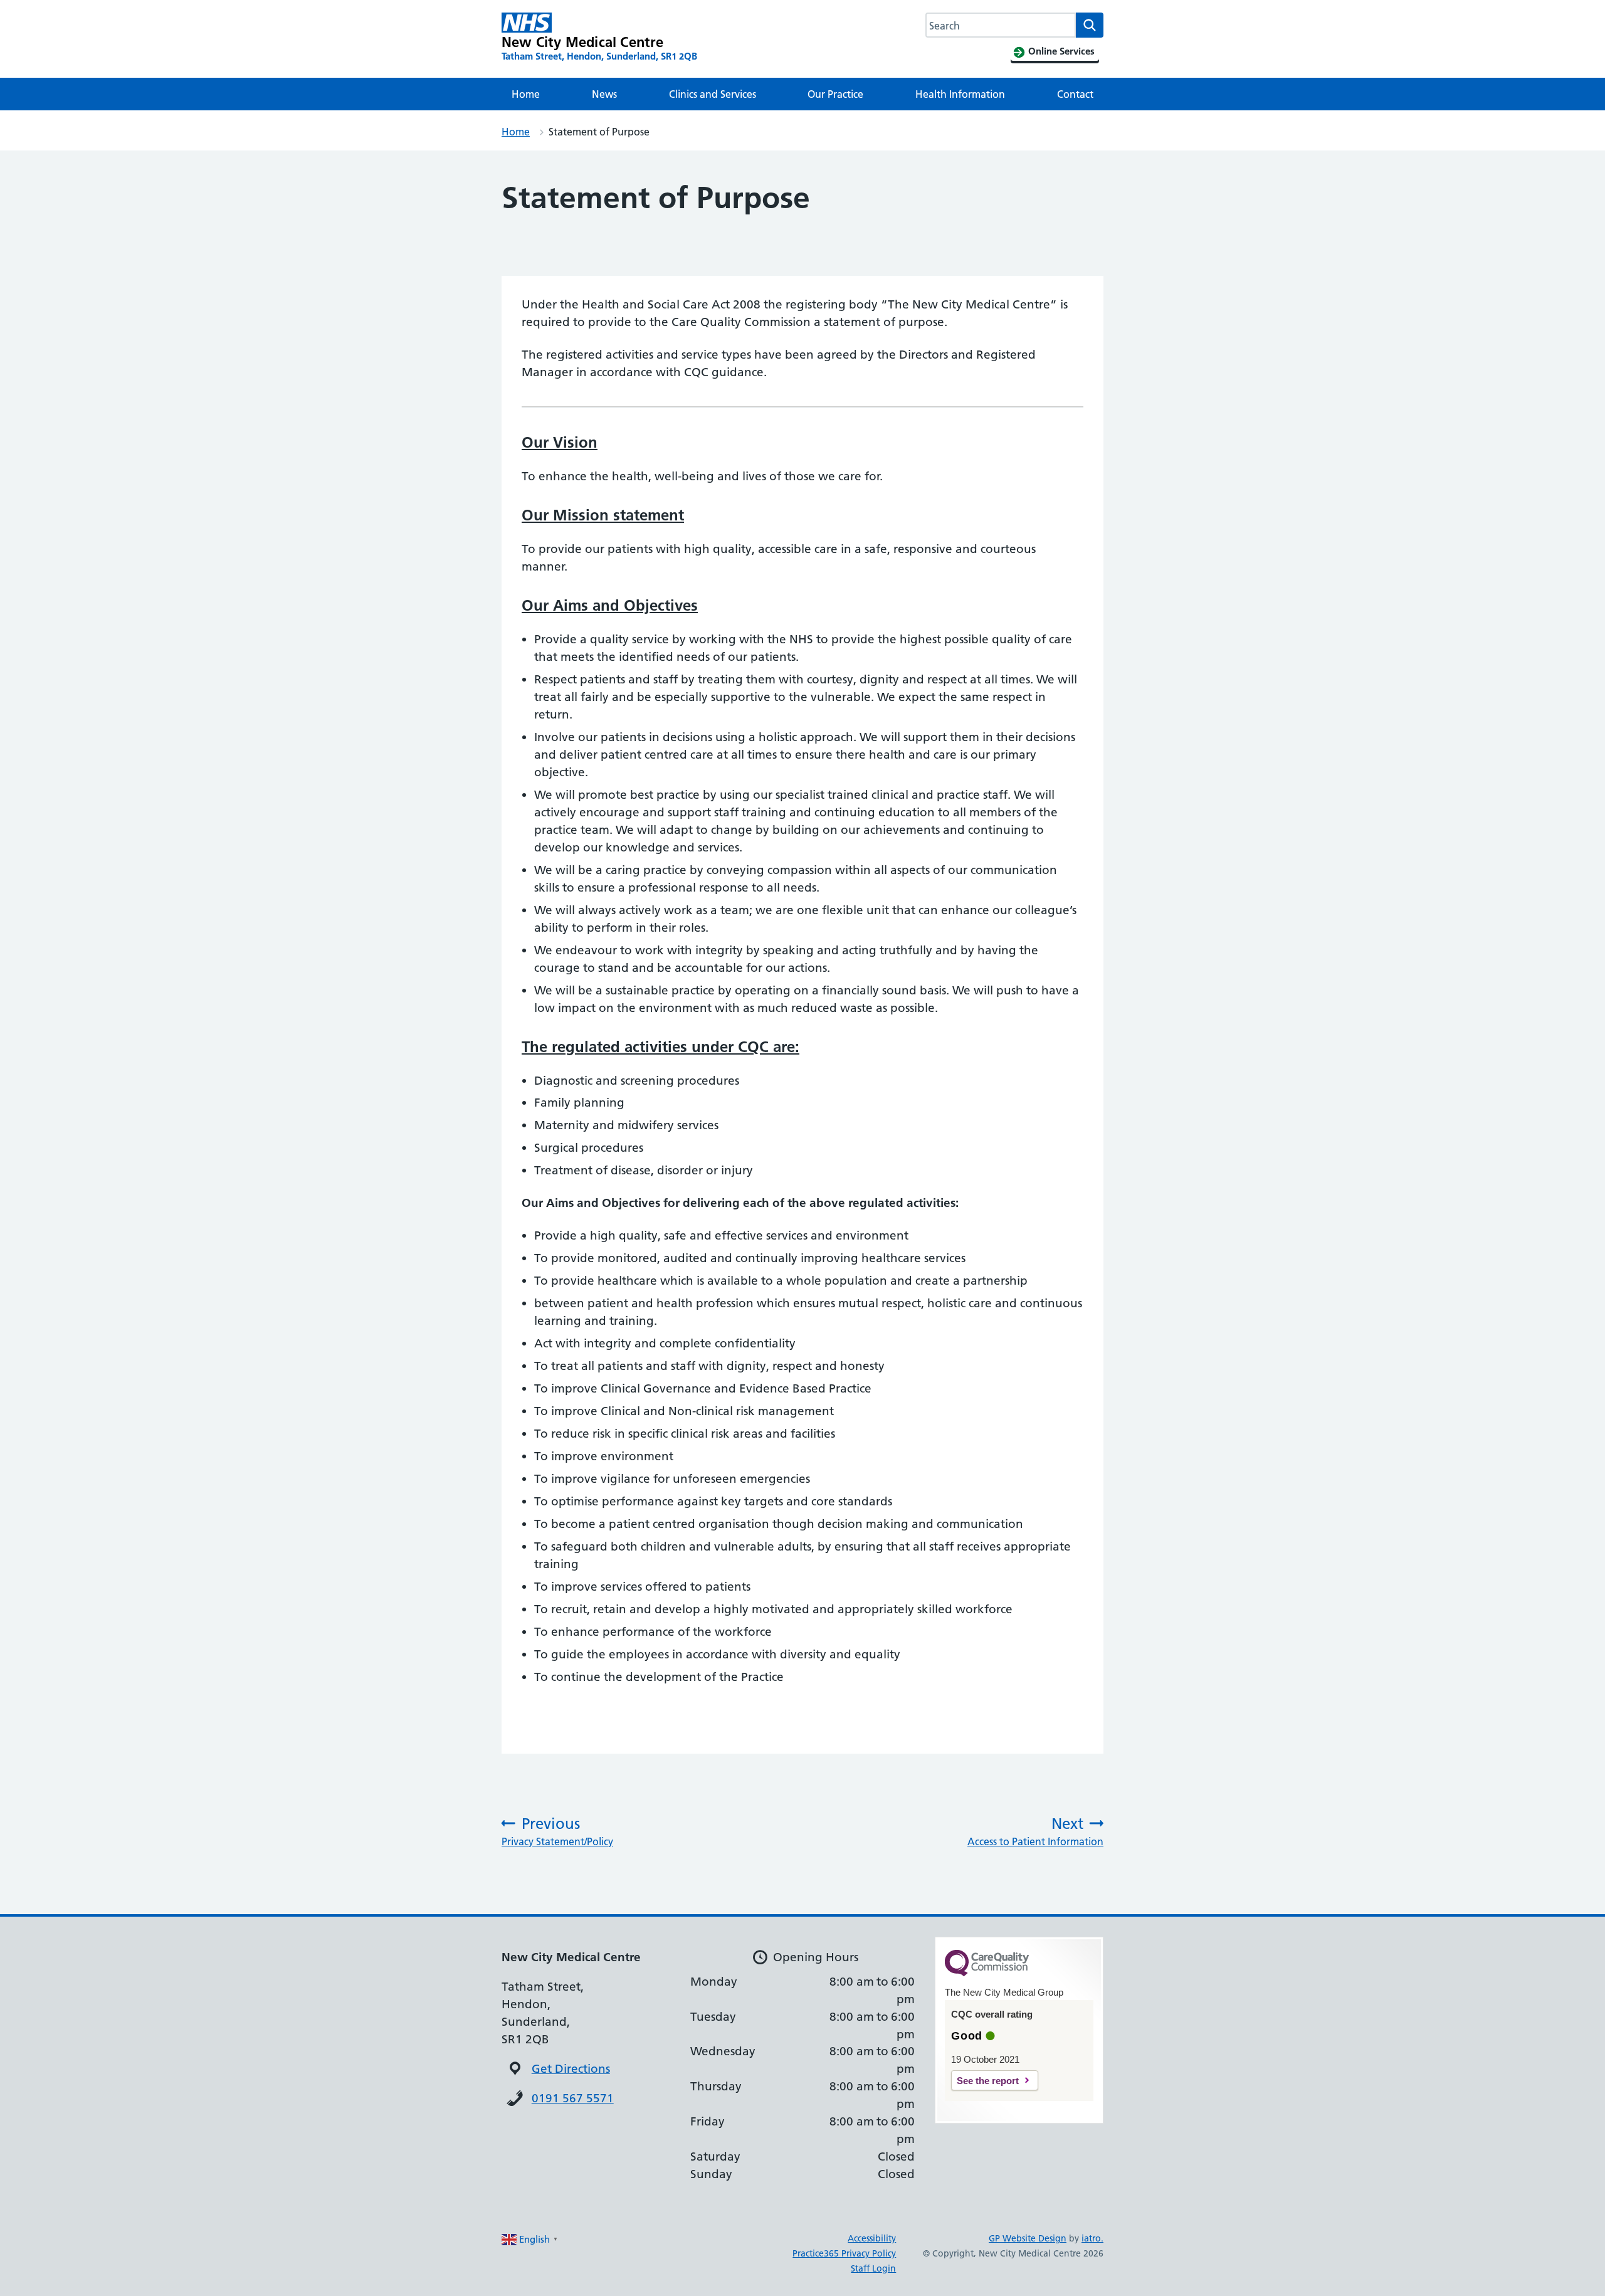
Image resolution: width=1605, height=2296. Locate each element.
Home (526, 94)
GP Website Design (1028, 2238)
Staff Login (873, 2268)
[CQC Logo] (987, 1973)
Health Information (960, 94)
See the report (988, 2081)
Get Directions (571, 2069)
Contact (1075, 94)
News (604, 94)
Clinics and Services (713, 94)
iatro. (1092, 2238)
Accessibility (872, 2238)
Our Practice (835, 94)
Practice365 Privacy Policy (844, 2253)
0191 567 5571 (573, 2098)
